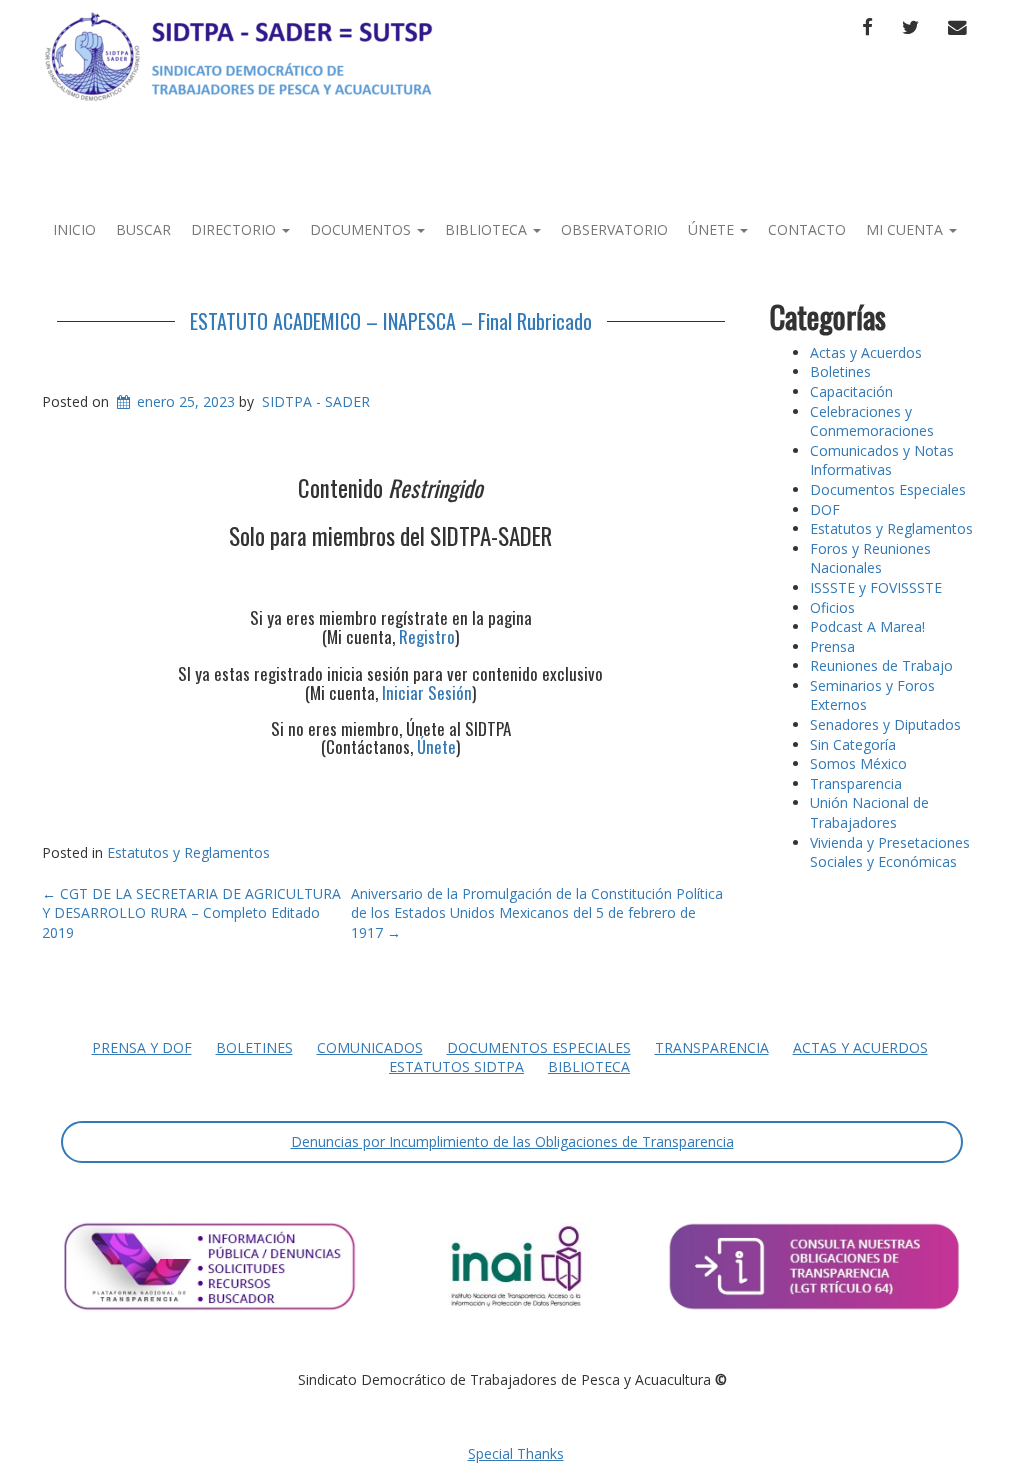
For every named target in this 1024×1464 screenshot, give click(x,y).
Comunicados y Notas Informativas (882, 460)
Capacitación (851, 391)
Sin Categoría (853, 744)
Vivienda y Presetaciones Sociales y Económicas (890, 852)
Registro (427, 636)
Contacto (807, 229)
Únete (713, 229)
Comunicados (370, 1047)
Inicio (74, 229)
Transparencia (856, 783)
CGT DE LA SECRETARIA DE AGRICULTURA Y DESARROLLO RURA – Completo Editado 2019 (191, 913)
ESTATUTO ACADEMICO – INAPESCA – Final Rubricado (391, 321)
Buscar (143, 229)
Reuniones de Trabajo (881, 665)
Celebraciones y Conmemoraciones (872, 421)
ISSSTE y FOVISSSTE (876, 587)
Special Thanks (516, 1453)
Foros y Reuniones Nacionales (870, 558)
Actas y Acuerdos (866, 352)
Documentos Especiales (888, 489)
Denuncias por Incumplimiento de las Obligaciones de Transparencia (512, 1141)
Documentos (362, 229)
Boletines (840, 371)
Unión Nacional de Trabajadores (869, 812)
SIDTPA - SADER (316, 401)
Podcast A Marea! (867, 626)
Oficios (832, 607)
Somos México (858, 763)
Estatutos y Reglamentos (188, 852)
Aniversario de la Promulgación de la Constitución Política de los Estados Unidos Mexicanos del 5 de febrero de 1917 (537, 913)
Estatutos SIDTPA (456, 1066)
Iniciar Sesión (427, 692)
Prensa (832, 646)
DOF (825, 509)
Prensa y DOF (142, 1047)
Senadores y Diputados (885, 724)
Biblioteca (488, 229)
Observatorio (614, 229)
